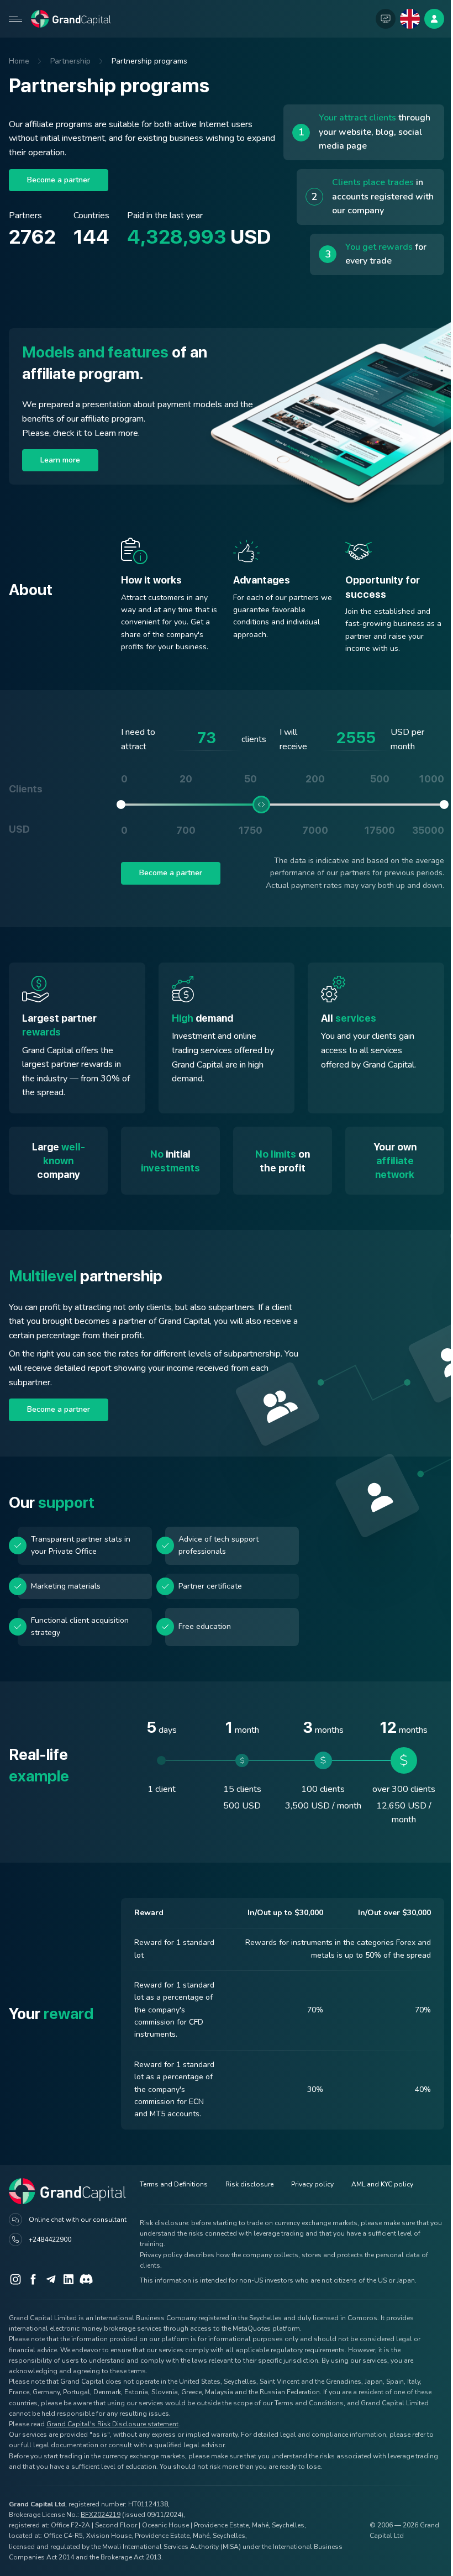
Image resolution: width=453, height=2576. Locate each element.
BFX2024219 (101, 2515)
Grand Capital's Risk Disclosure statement (112, 2424)
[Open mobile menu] (15, 19)
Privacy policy (312, 2184)
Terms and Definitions (174, 2184)
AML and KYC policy (382, 2184)
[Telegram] (51, 2279)
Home (19, 61)
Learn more (60, 460)
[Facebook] (33, 2279)
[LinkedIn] (69, 2279)
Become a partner (59, 180)
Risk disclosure (249, 2184)
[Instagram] (15, 2279)
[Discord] (86, 2279)
